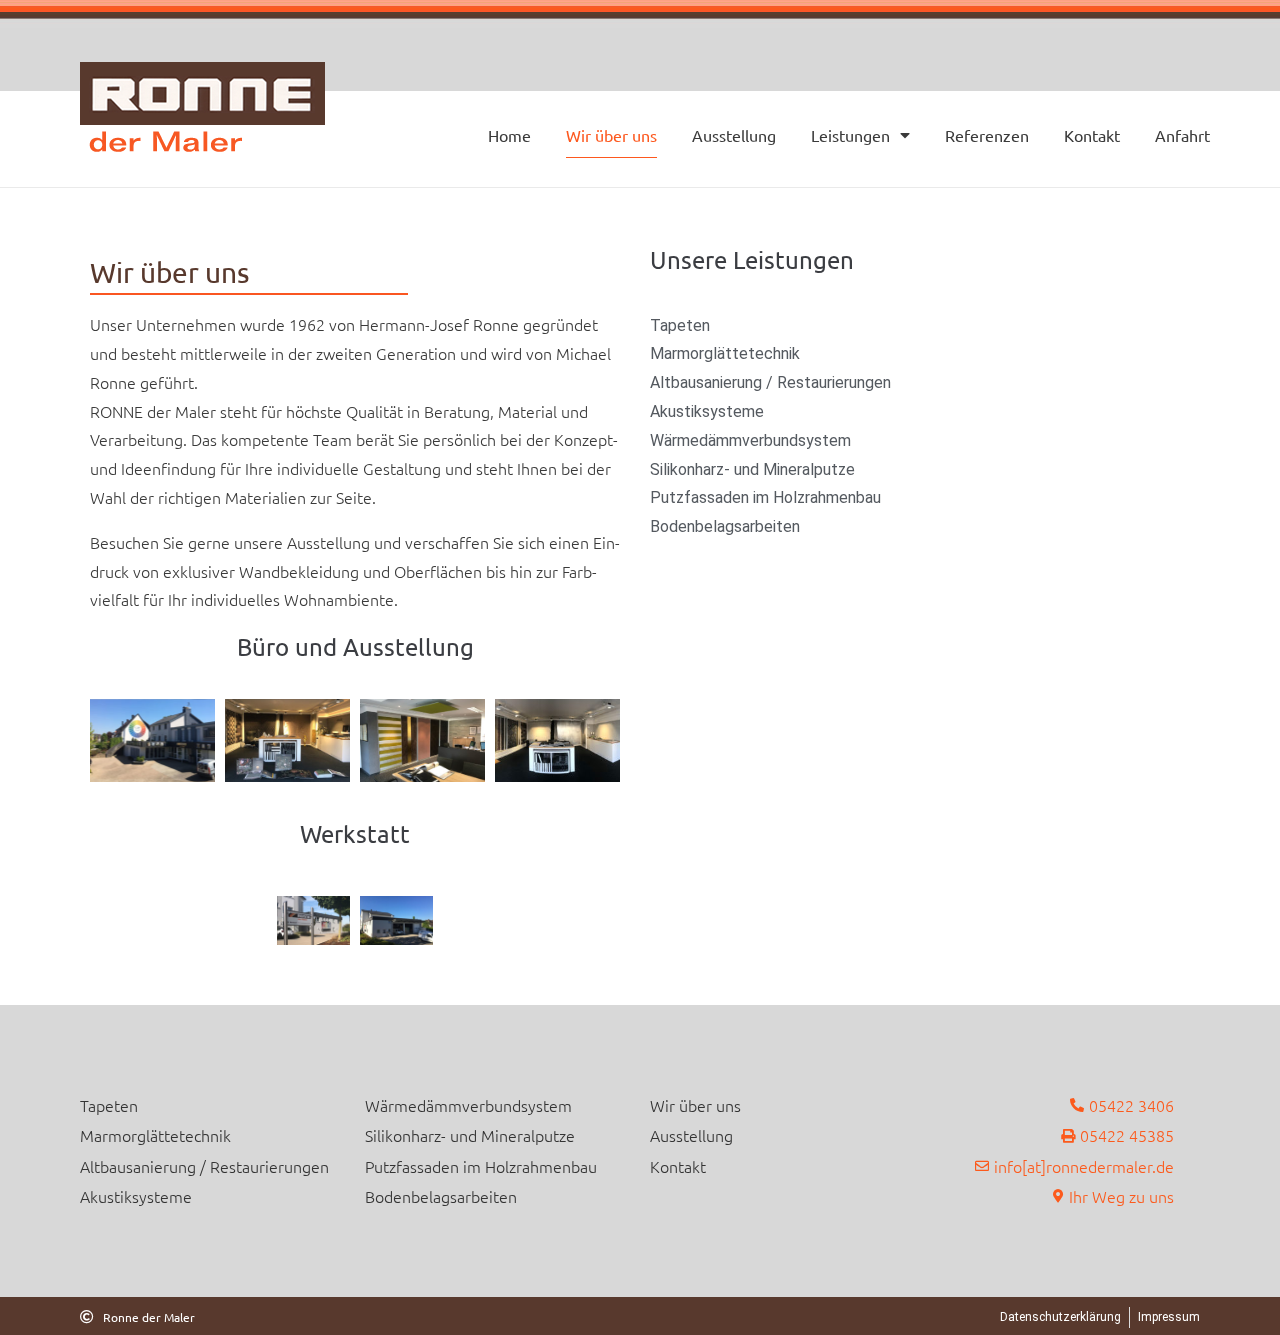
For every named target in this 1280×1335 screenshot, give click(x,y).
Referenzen (987, 135)
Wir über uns (611, 135)
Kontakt (1092, 135)
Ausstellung (734, 135)
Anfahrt (1182, 135)
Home (509, 135)
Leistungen (850, 135)
